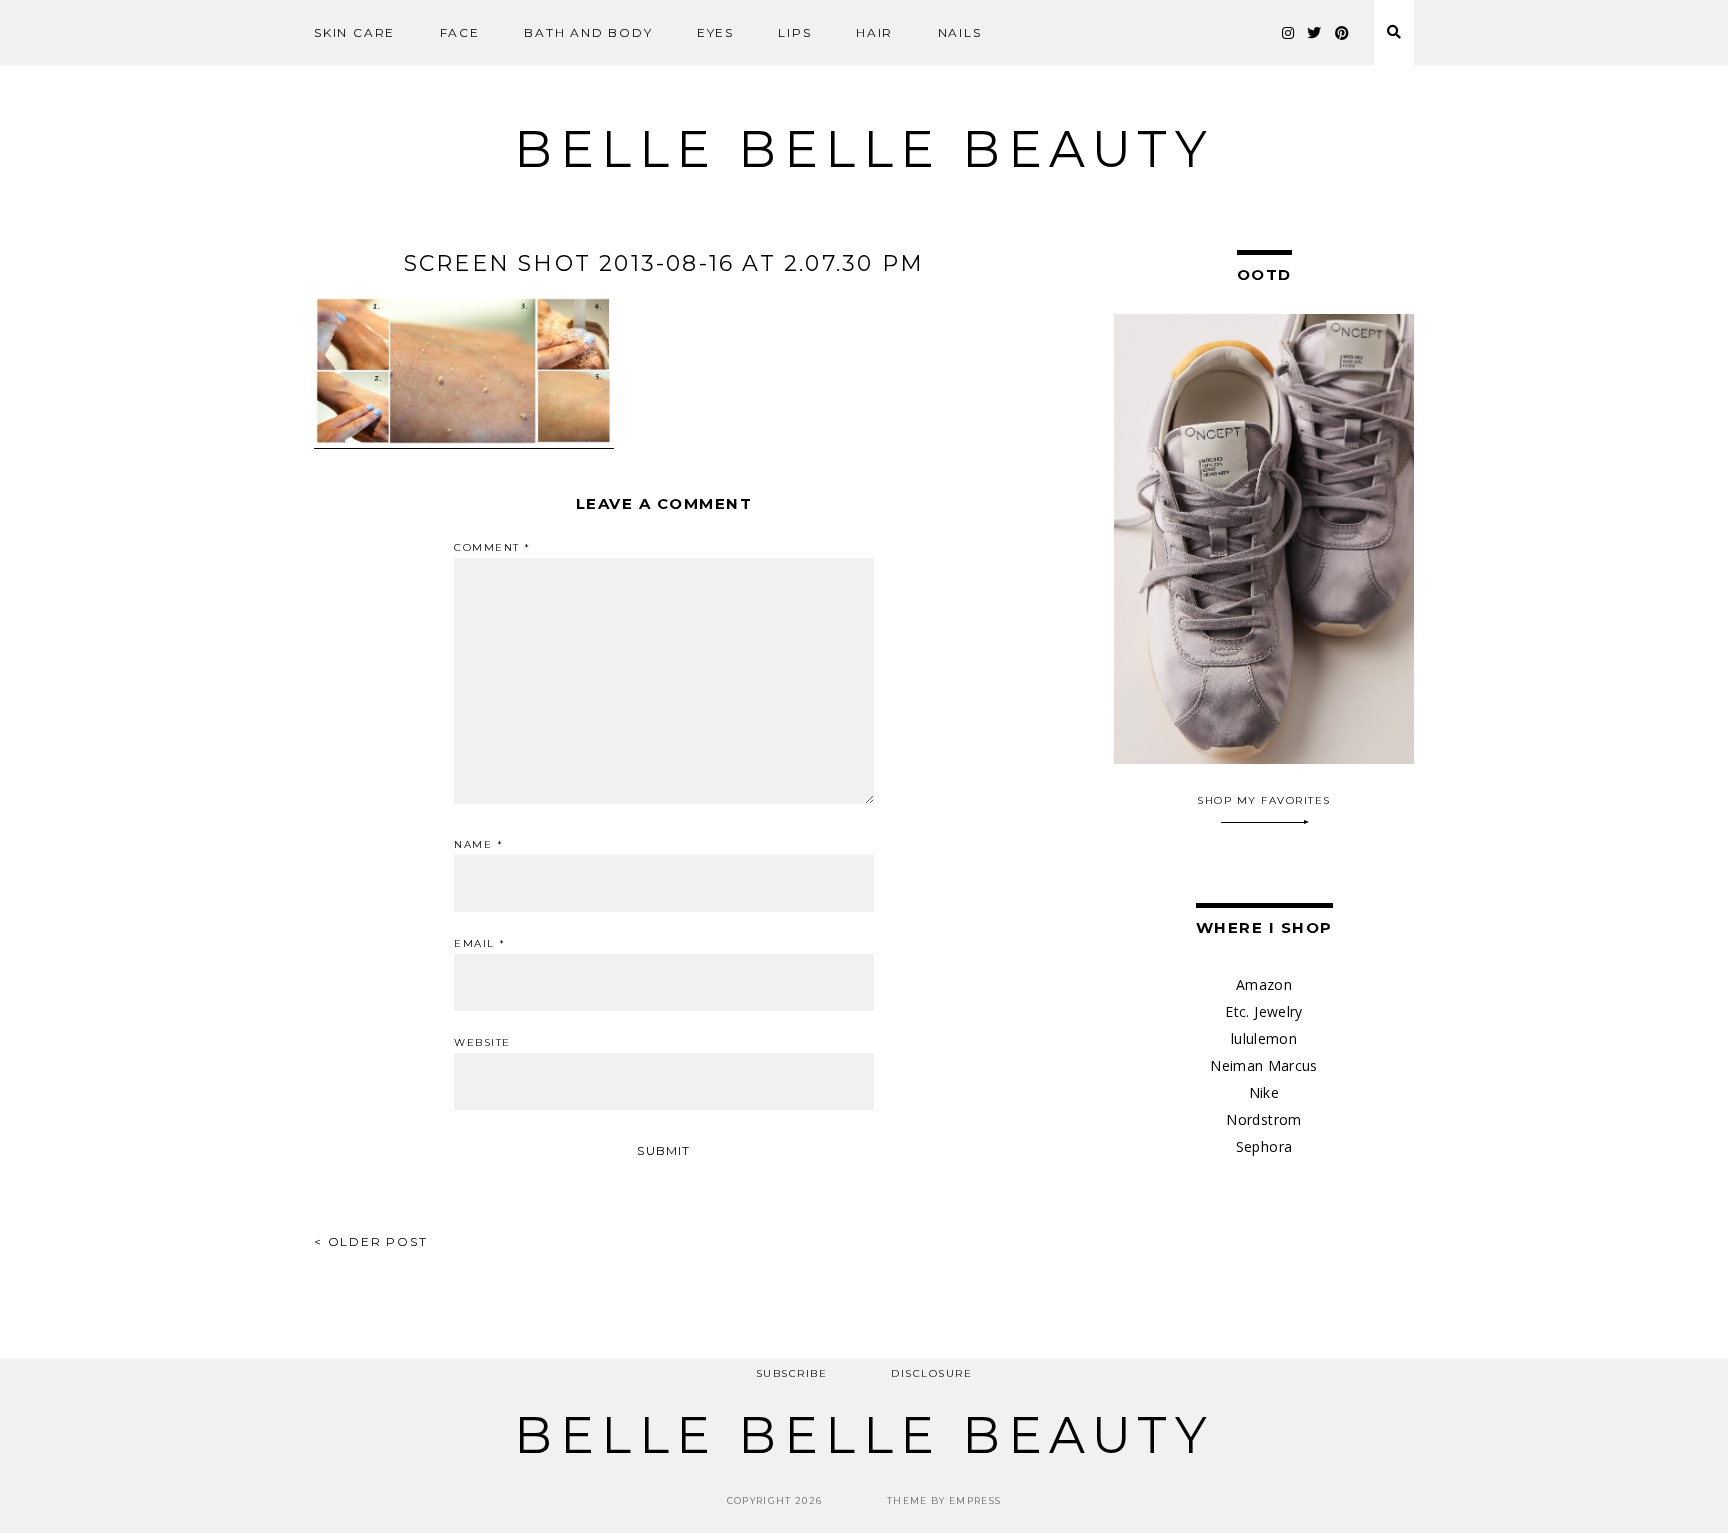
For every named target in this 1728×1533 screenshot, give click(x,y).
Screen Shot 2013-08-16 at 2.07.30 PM (664, 263)
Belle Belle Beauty (864, 149)
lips (794, 32)
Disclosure (931, 1373)
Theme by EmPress (944, 1500)
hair (874, 32)
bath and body (588, 32)
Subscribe (792, 1373)
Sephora (1264, 1146)
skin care (354, 32)
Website (482, 1043)
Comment (492, 548)
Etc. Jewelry (1263, 1011)
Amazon (1264, 984)
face (460, 32)
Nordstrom (1263, 1119)
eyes (715, 32)
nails (960, 32)
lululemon (1264, 1038)
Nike (1264, 1092)
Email (480, 944)
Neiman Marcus (1264, 1065)
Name (478, 845)
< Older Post (371, 1241)
